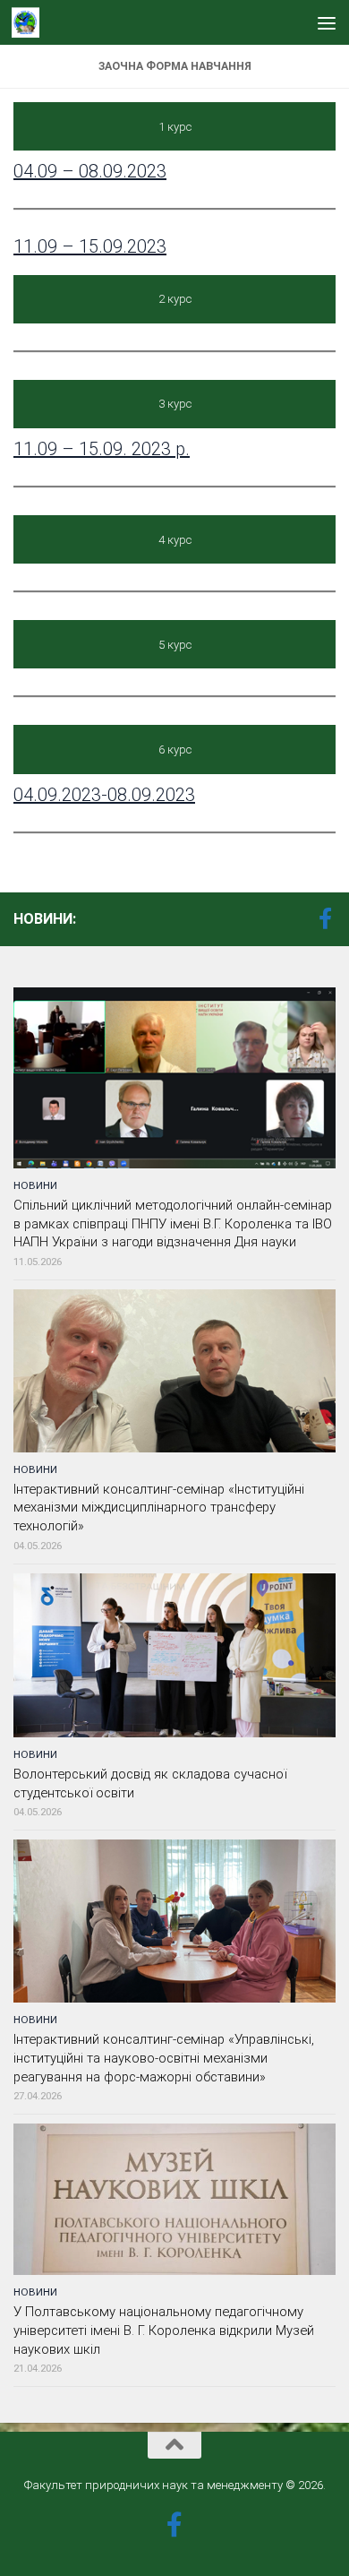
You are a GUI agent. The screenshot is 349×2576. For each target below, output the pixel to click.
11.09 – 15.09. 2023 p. (102, 449)
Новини (35, 1185)
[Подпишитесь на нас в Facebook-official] (325, 918)
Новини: (45, 919)
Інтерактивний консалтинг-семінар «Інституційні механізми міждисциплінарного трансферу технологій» (159, 1508)
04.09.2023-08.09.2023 (104, 795)
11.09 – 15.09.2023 (90, 246)
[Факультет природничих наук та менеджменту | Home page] (30, 22)
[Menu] (327, 22)
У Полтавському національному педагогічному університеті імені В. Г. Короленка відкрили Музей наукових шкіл (164, 2330)
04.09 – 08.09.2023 (90, 171)
